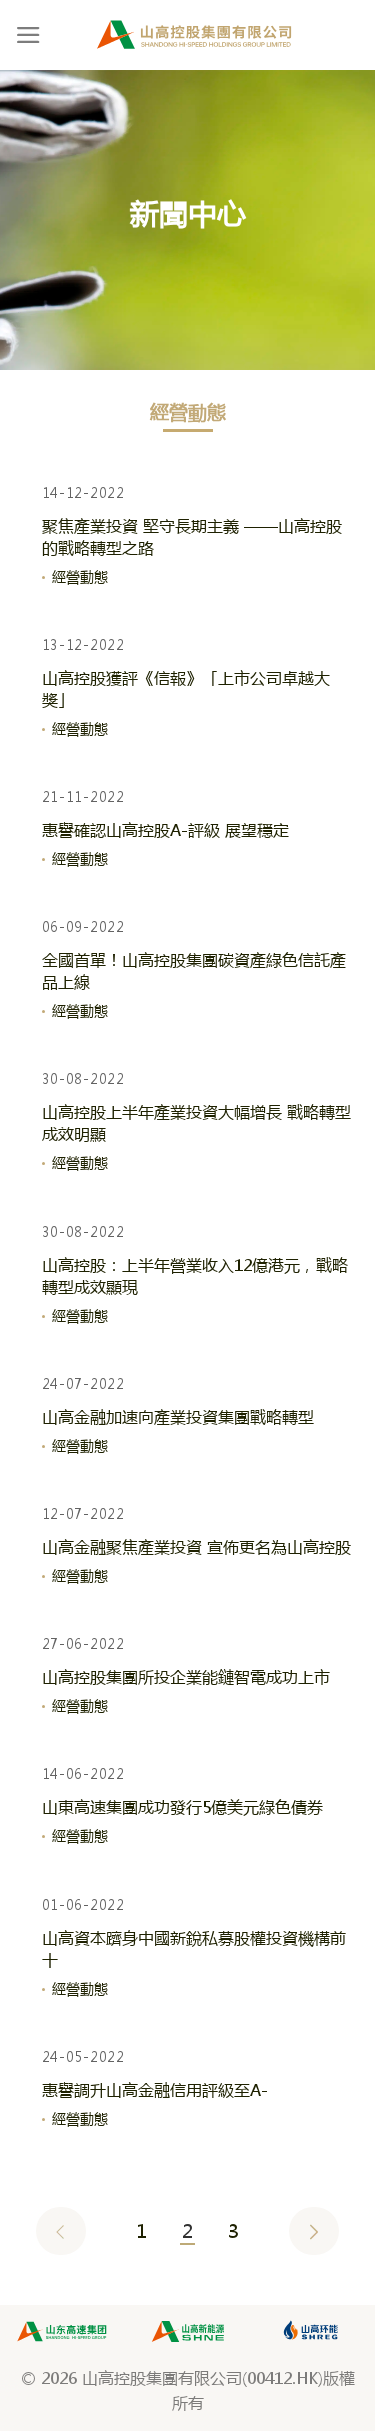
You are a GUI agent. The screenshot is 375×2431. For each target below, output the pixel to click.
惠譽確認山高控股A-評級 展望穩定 (165, 829)
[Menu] (28, 35)
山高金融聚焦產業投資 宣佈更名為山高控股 (196, 1546)
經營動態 (82, 576)
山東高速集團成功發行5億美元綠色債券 (182, 1806)
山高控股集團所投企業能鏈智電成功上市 (186, 1676)
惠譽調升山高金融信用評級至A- (155, 2089)
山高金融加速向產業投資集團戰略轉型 (178, 1416)
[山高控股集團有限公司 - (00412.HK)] (195, 35)
